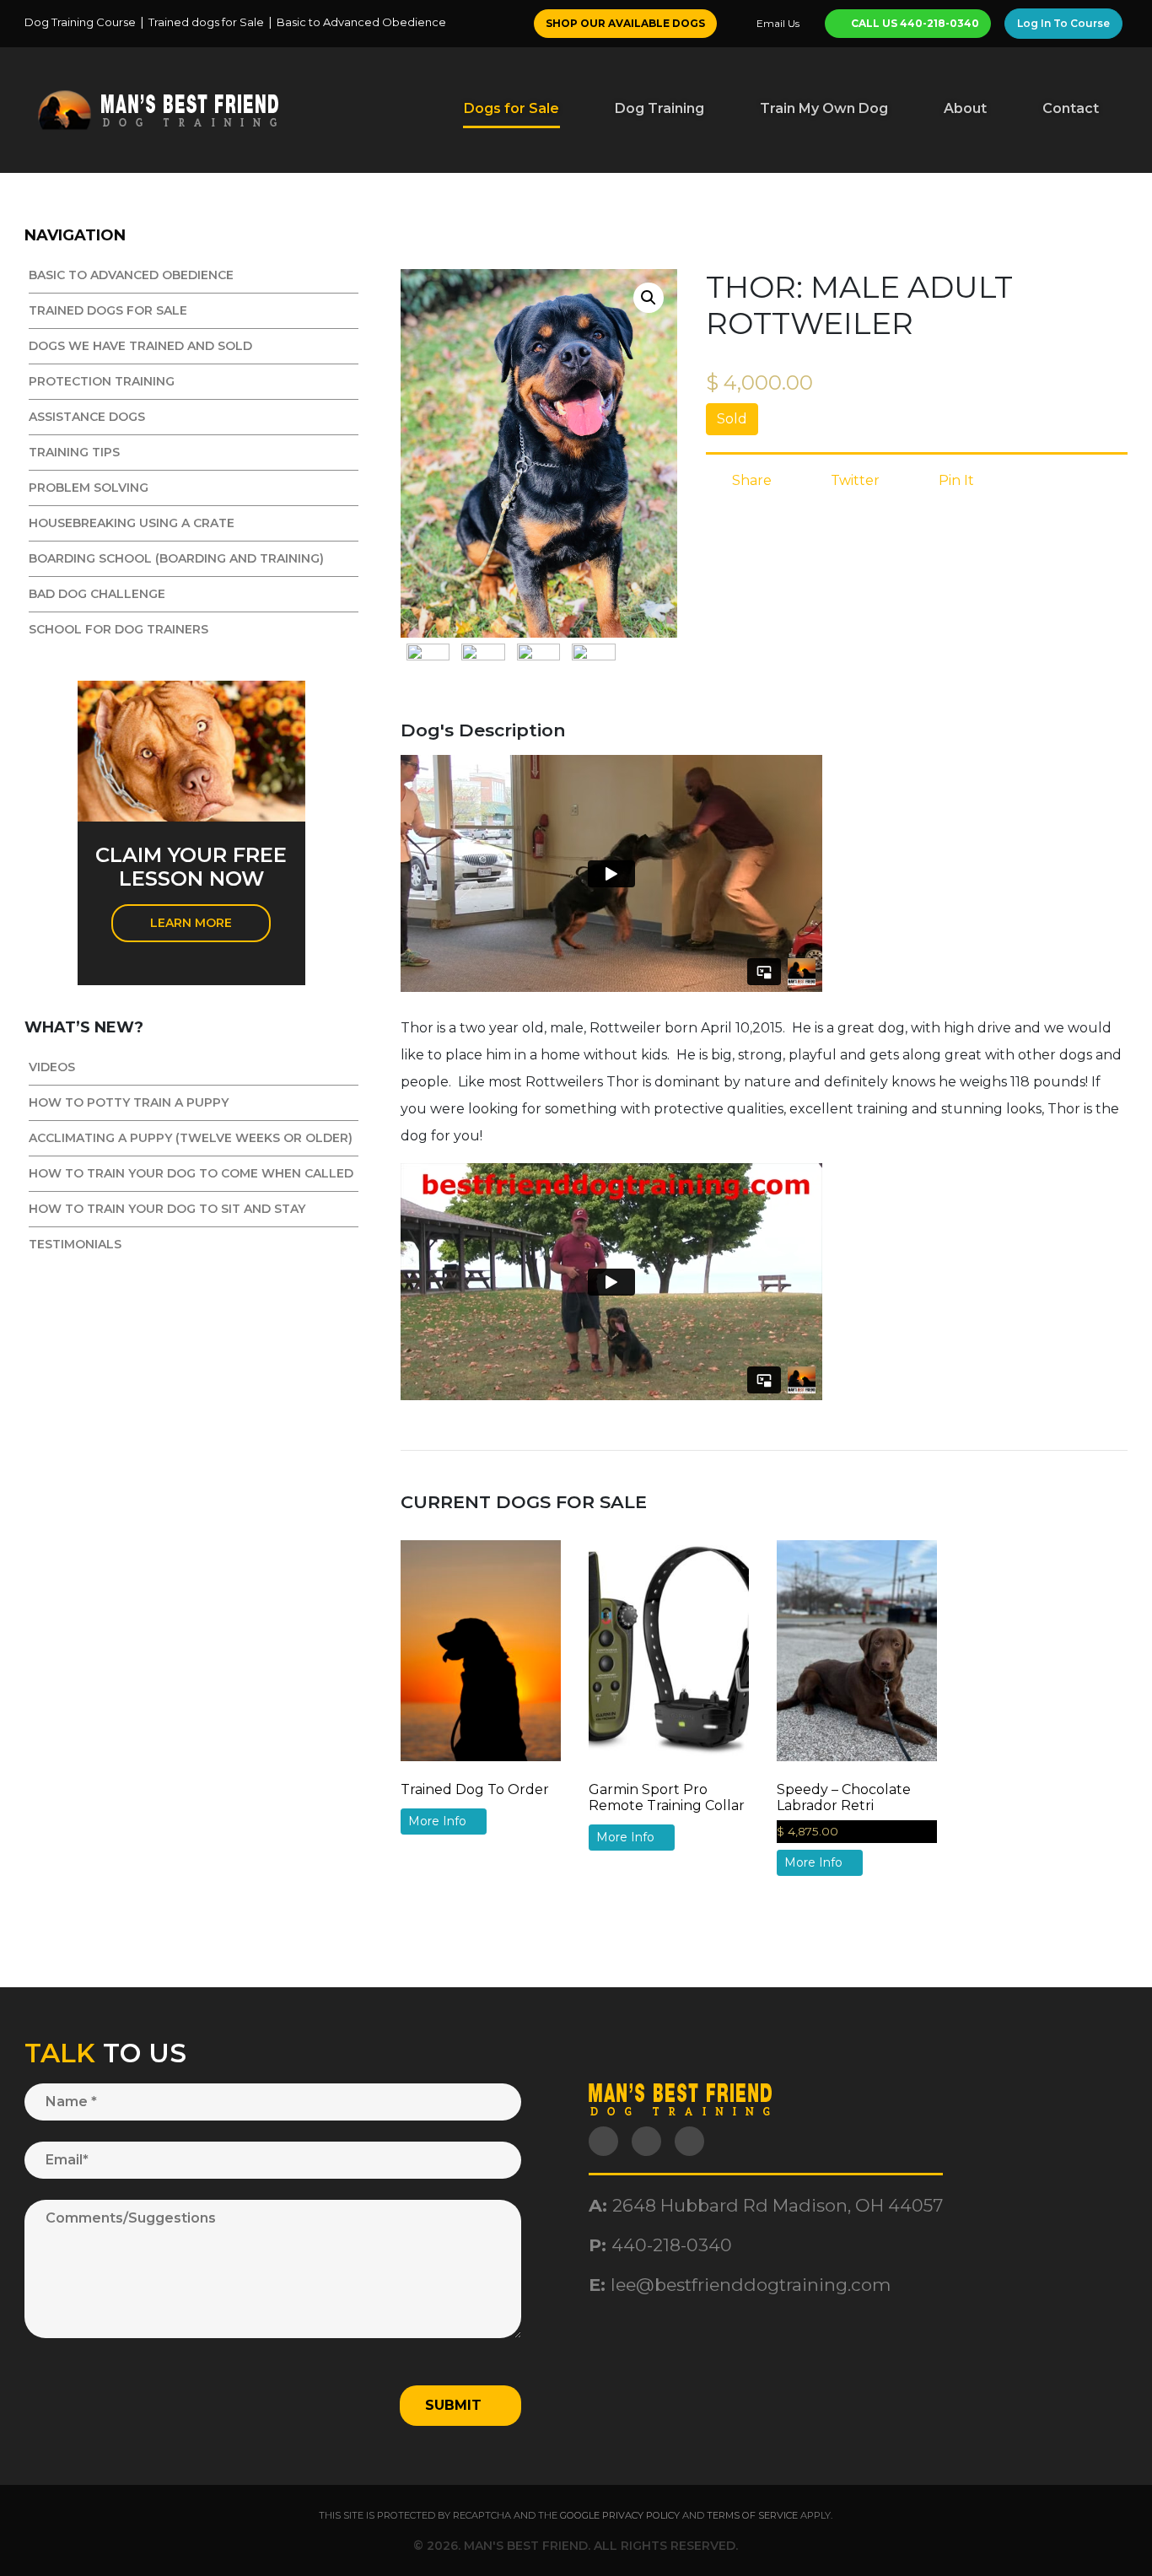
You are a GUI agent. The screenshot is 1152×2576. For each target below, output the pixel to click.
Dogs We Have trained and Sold (140, 346)
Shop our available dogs (625, 23)
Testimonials (75, 1244)
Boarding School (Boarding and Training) (176, 558)
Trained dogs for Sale (206, 22)
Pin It (955, 480)
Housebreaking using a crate (132, 523)
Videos (52, 1067)
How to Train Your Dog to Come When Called (191, 1173)
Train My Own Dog (824, 108)
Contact (1071, 108)
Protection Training (102, 381)
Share (750, 480)
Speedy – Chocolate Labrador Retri (844, 1797)
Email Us (777, 23)
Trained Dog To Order (475, 1789)
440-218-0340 (672, 2245)
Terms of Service (752, 2515)
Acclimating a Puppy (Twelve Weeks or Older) (191, 1138)
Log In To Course (1063, 23)
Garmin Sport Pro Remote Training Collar (667, 1797)
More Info (439, 1821)
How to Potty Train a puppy (129, 1102)
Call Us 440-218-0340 (914, 23)
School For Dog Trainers (118, 629)
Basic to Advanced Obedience (361, 22)
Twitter (853, 480)
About (965, 108)
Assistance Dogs (87, 417)
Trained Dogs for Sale (108, 310)
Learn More (191, 923)
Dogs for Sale (511, 108)
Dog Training (659, 108)
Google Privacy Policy (620, 2515)
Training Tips (74, 452)
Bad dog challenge (97, 594)
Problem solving (89, 488)
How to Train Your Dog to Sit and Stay (167, 1209)
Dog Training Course (80, 22)
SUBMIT (455, 2405)
